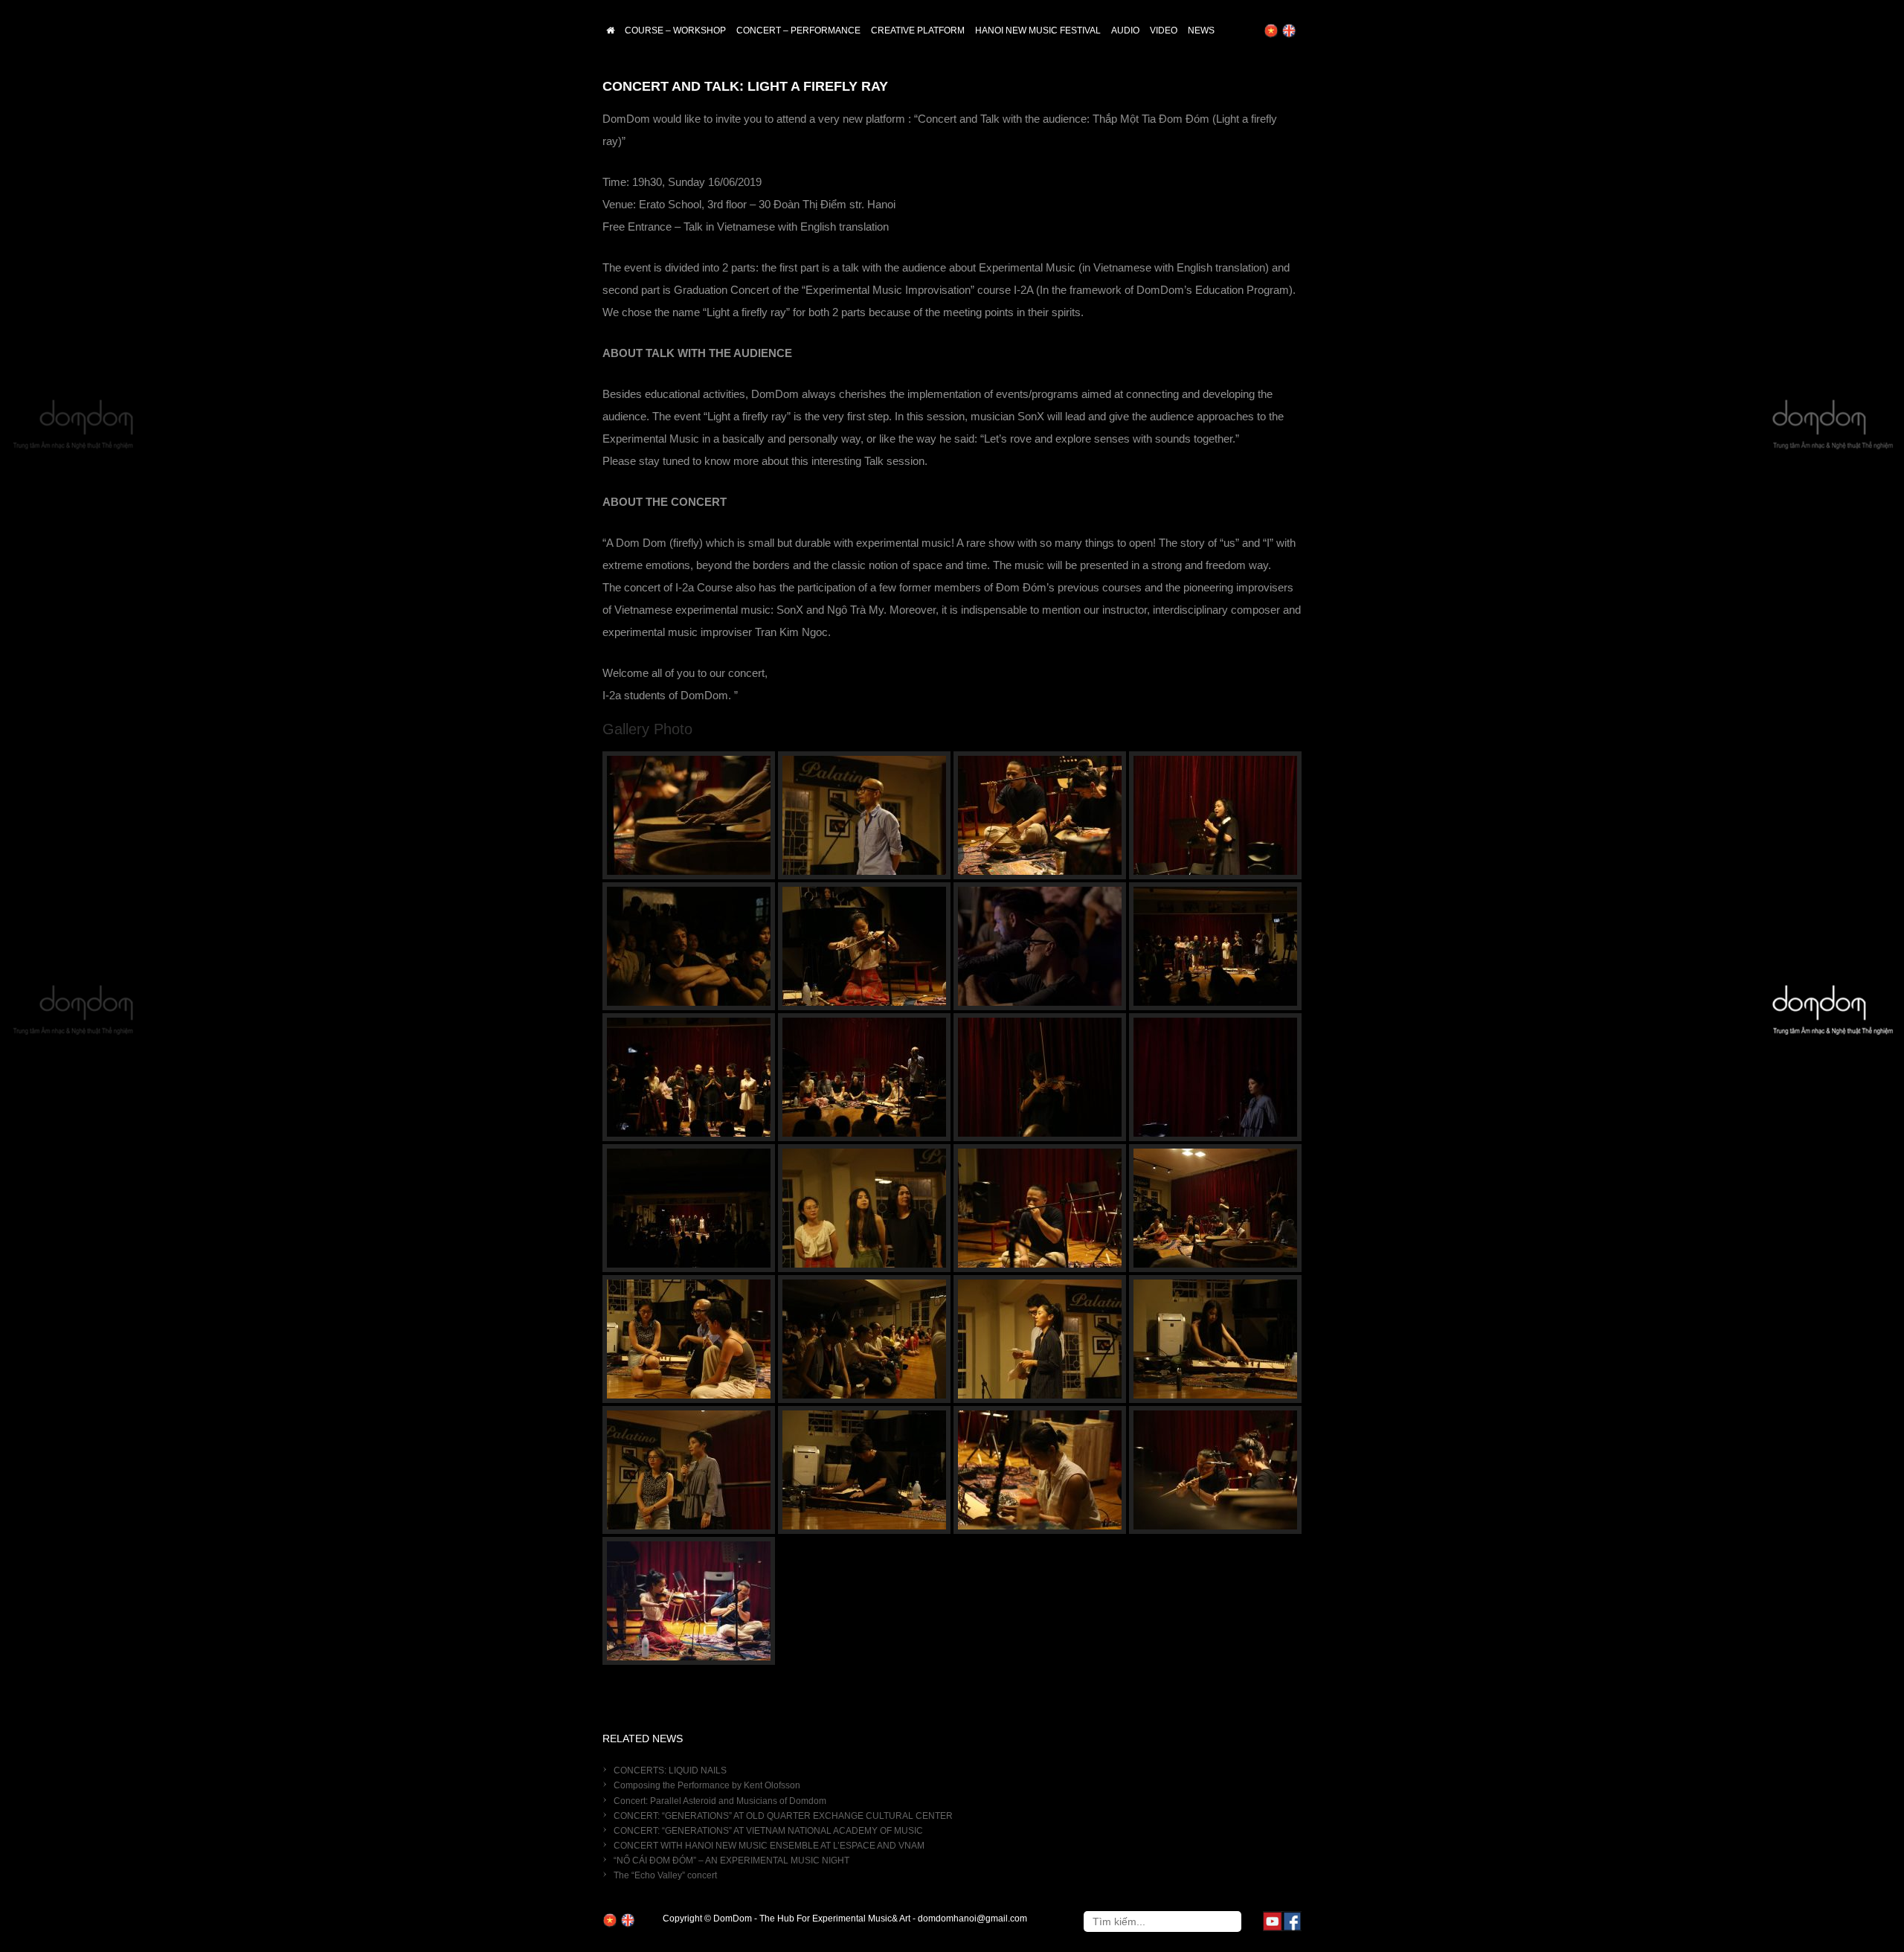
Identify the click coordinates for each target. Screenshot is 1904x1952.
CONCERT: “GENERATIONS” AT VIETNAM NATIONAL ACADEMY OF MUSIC (768, 1831)
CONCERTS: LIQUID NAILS (670, 1770)
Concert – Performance (798, 30)
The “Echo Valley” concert (665, 1875)
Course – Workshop (675, 30)
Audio (1125, 30)
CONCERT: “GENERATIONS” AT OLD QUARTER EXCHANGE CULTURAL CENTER (783, 1816)
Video (1164, 30)
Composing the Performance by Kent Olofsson (707, 1785)
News (1201, 30)
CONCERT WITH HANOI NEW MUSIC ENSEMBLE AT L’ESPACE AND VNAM (769, 1846)
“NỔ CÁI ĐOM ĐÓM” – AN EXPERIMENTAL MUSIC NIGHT (731, 1860)
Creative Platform (918, 30)
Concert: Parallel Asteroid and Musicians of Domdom (720, 1801)
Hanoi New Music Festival (1038, 30)
